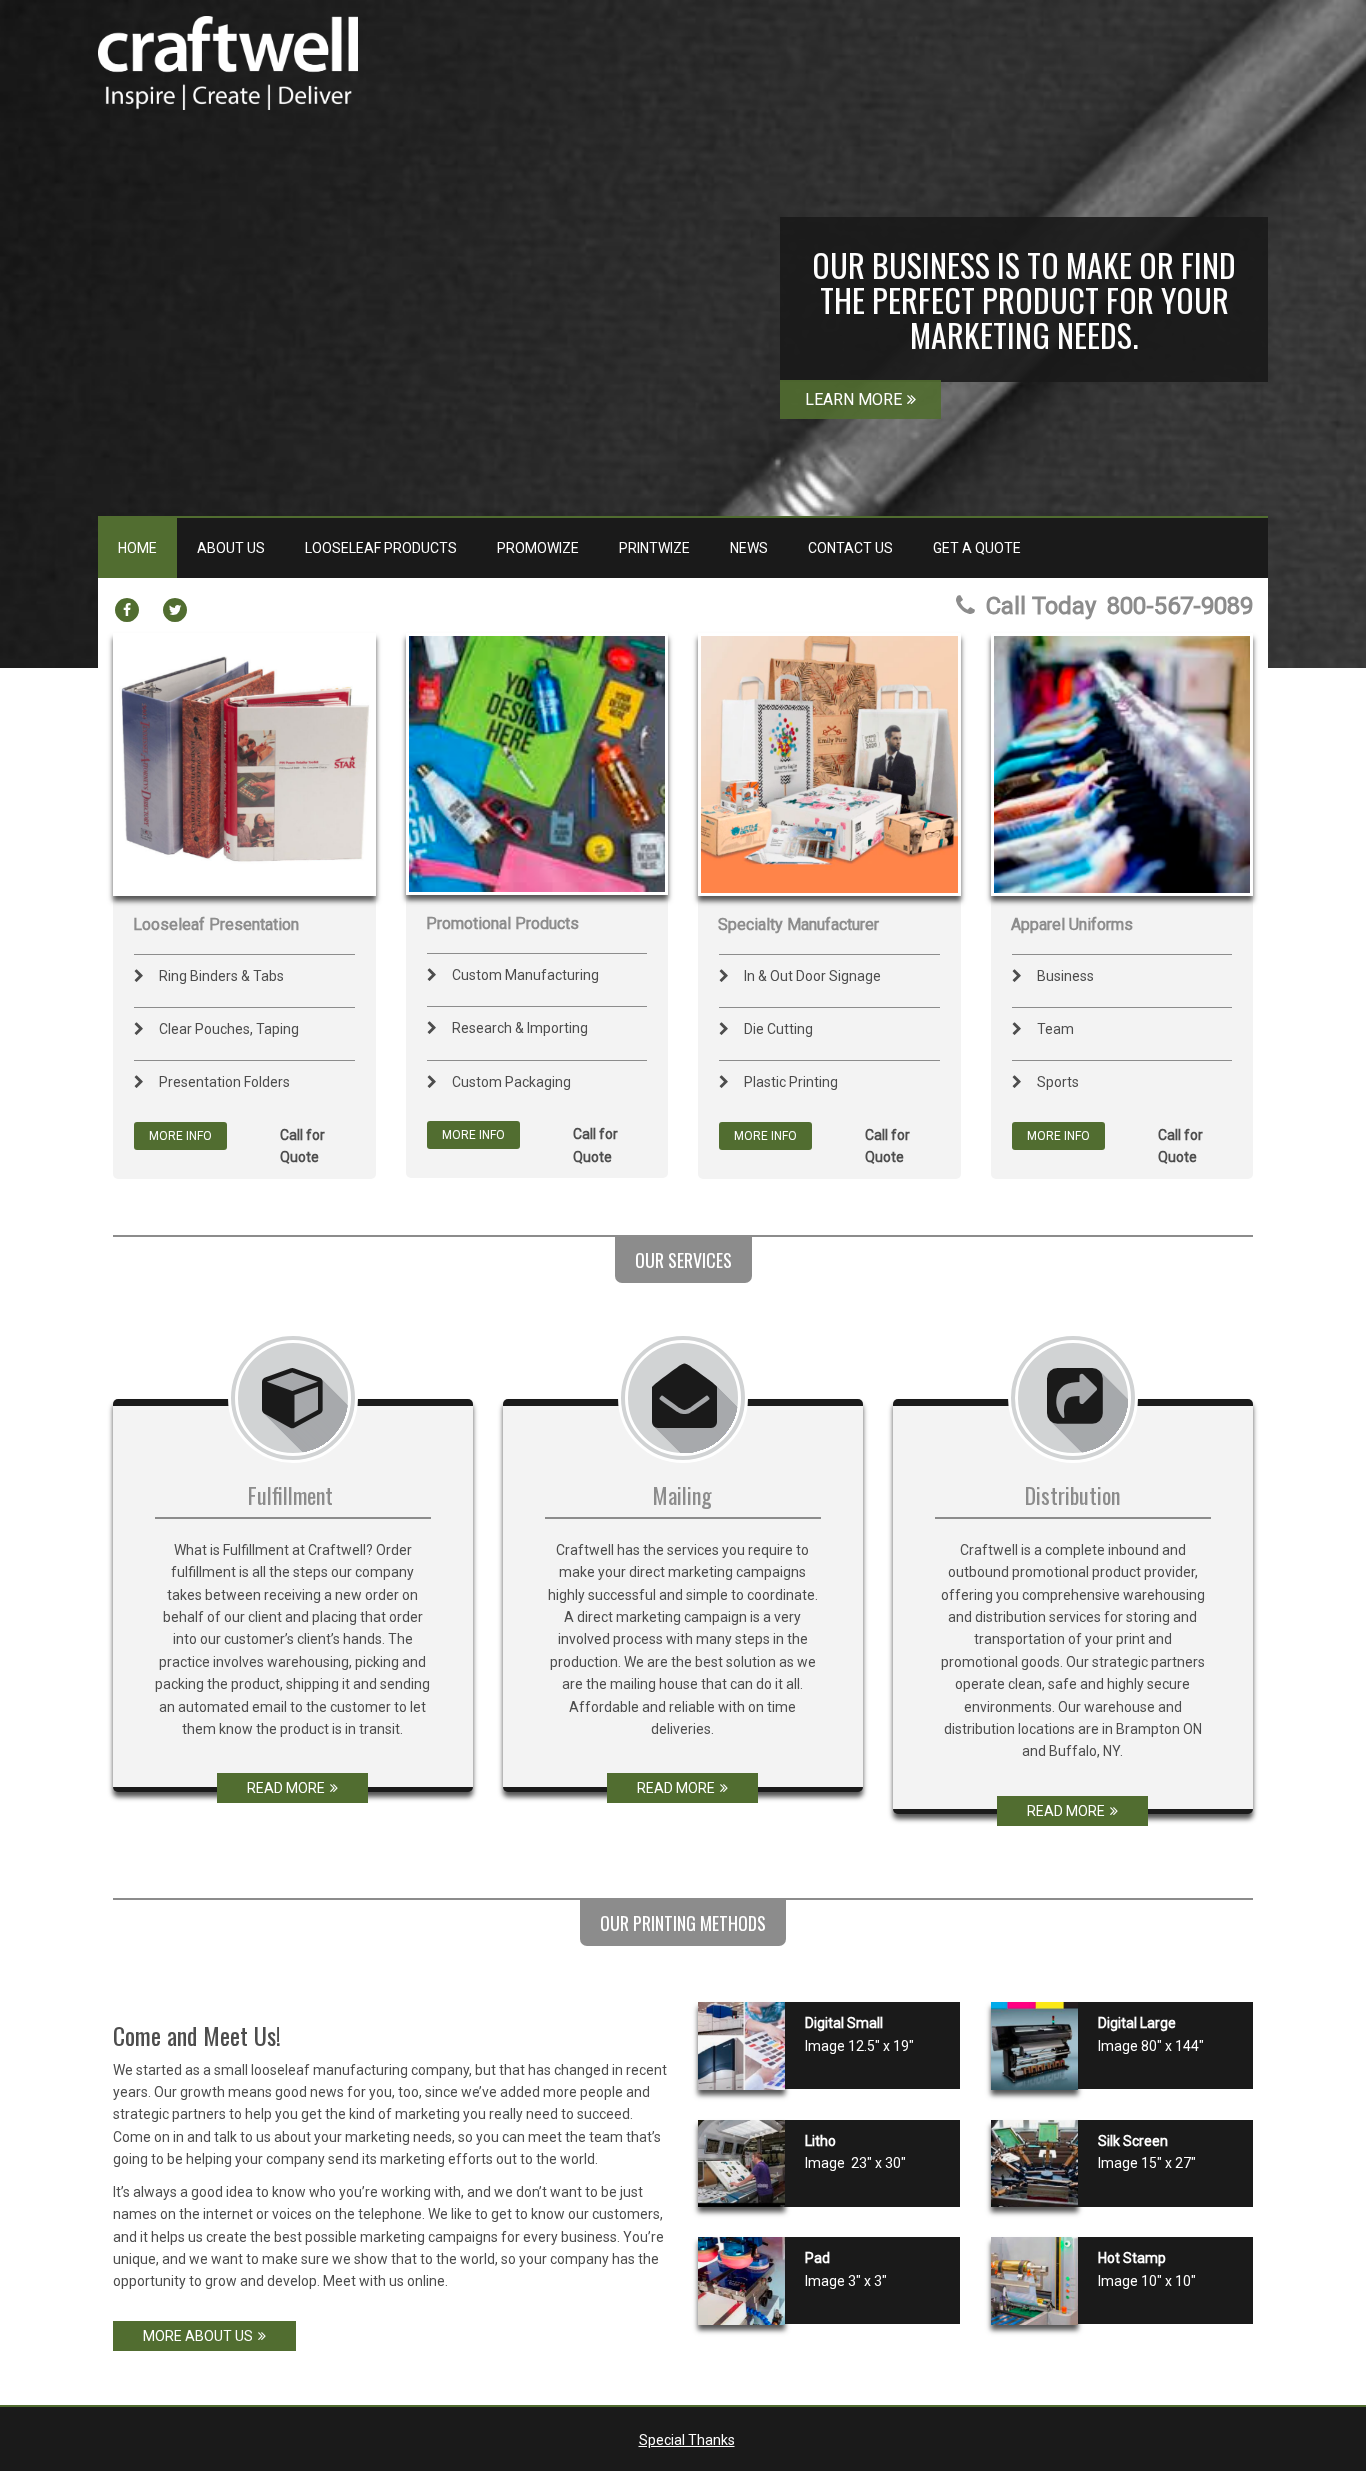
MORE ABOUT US (198, 2336)
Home (137, 548)
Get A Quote (977, 548)
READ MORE (286, 1788)
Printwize (654, 548)
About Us (231, 548)
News (749, 548)
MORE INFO (180, 1136)
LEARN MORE (853, 399)
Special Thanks (687, 2440)
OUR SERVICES (683, 1260)
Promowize (538, 548)
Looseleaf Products (381, 548)
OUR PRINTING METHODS (683, 1923)
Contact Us (850, 548)
